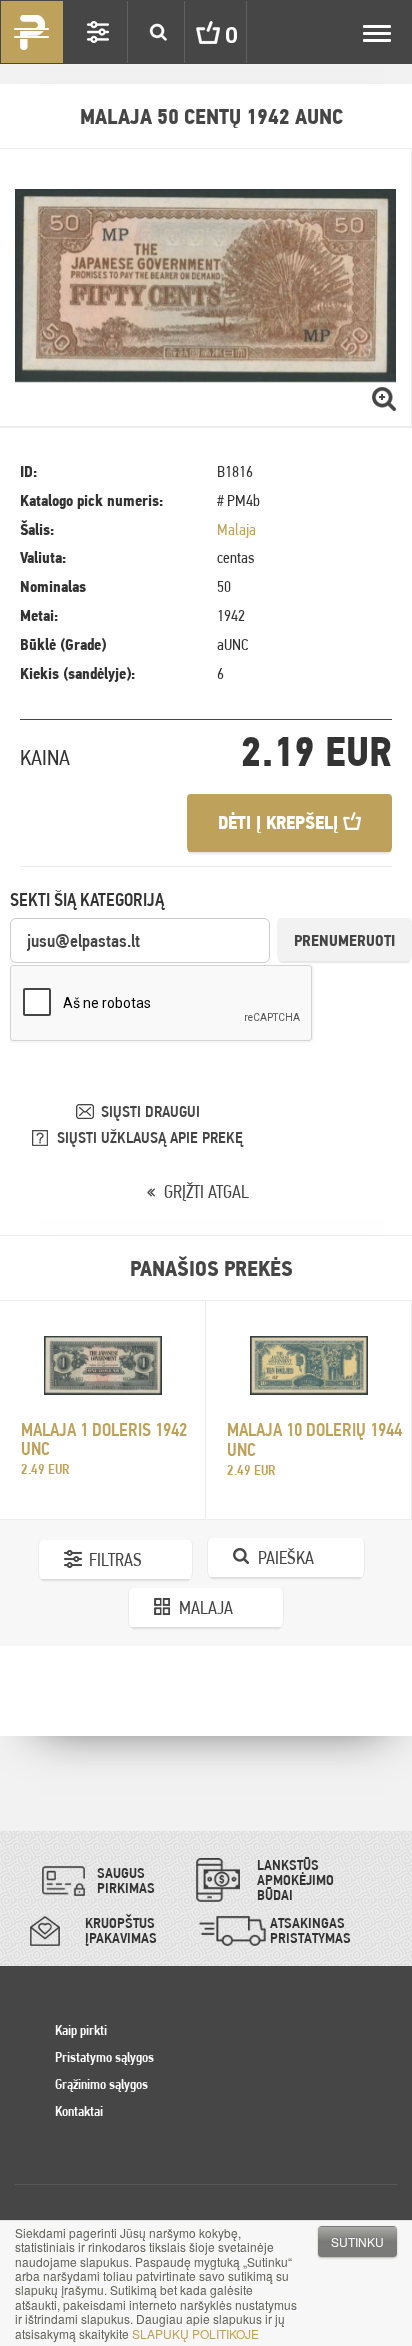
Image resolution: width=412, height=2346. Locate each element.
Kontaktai (79, 2111)
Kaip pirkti (81, 2030)
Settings (98, 32)
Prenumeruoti (344, 940)
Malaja (236, 529)
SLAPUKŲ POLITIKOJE (195, 2333)
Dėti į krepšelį (280, 822)
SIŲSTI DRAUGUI (150, 1111)
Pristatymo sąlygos (104, 2057)
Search (158, 32)
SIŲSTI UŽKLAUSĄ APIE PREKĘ (150, 1137)
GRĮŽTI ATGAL (206, 1191)
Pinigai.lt (32, 32)
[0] (193, 32)
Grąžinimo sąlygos (101, 2084)
